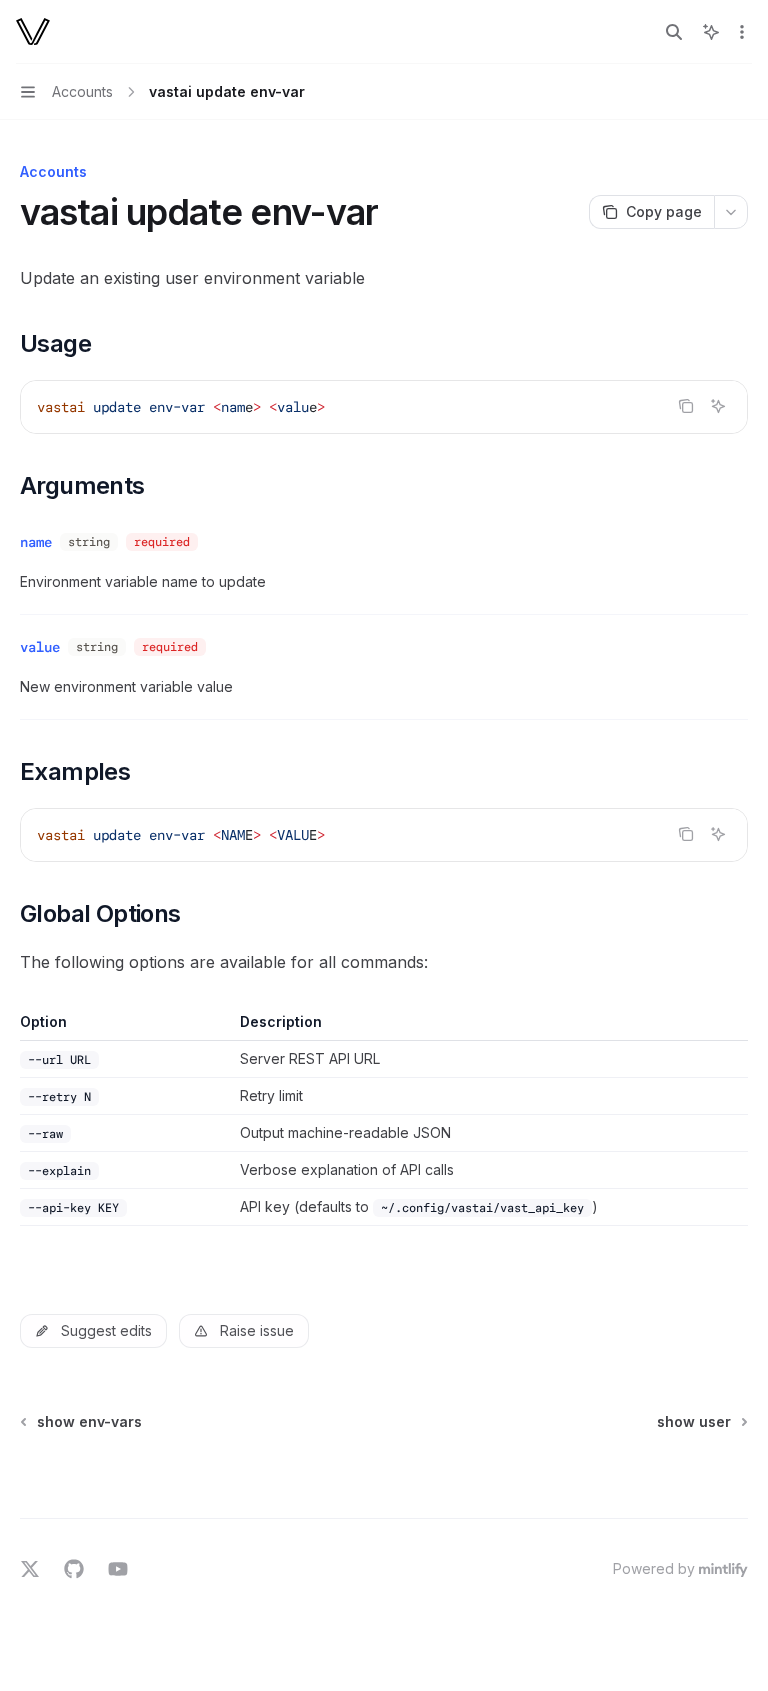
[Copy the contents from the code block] (686, 406)
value (40, 647)
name (36, 542)
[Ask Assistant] (718, 406)
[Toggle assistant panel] (711, 32)
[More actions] (742, 32)
